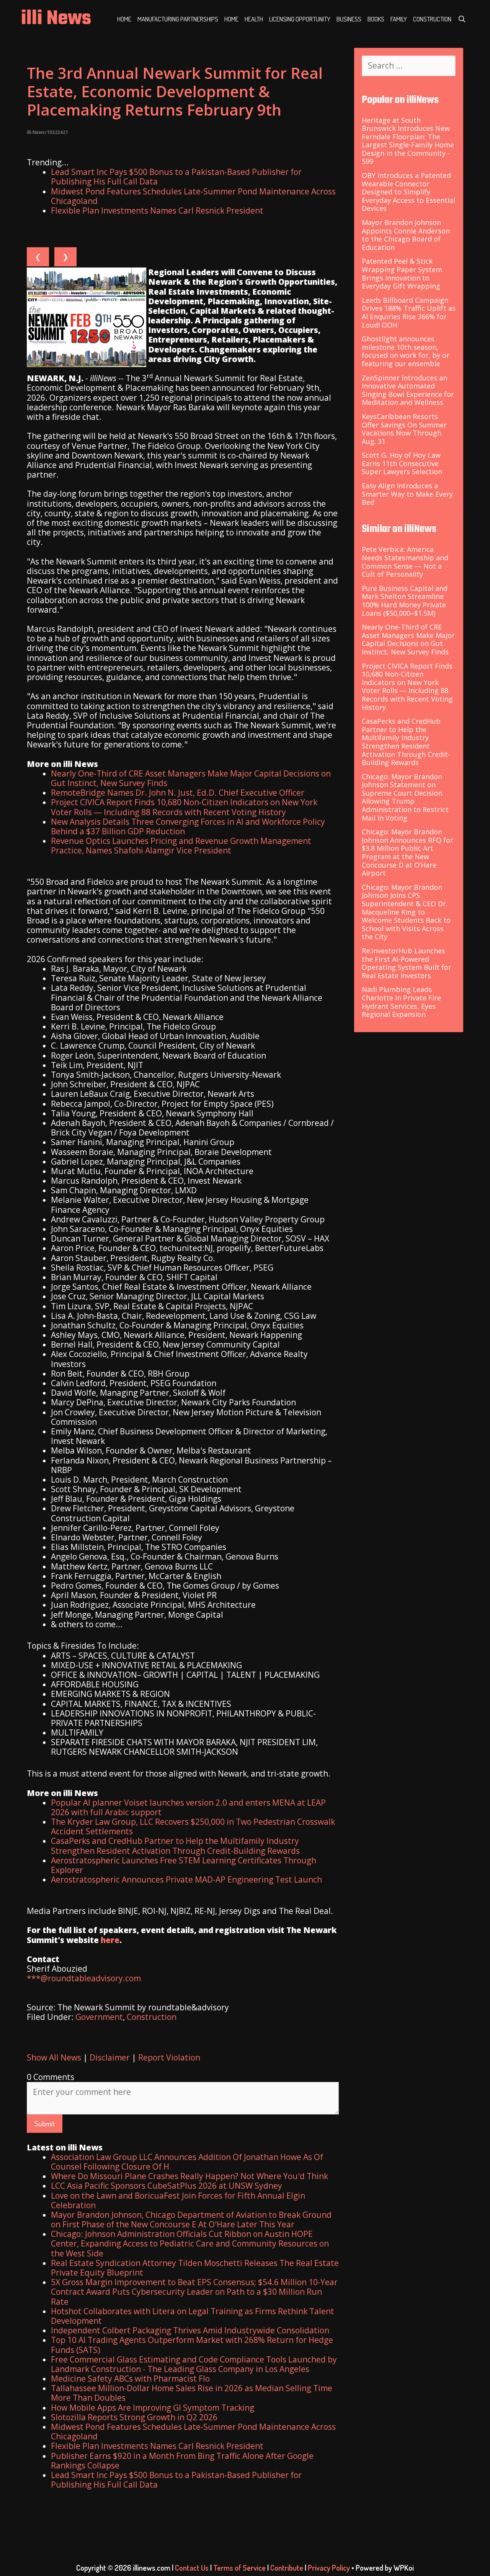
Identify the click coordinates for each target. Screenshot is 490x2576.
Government (99, 2017)
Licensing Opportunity (300, 19)
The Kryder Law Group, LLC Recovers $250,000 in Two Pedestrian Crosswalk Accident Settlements (193, 1826)
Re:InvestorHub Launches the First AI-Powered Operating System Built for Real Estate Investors (407, 963)
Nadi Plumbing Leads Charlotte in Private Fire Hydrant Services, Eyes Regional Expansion (401, 1002)
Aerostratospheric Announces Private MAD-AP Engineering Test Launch (186, 1879)
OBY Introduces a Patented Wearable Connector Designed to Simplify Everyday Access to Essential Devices (408, 192)
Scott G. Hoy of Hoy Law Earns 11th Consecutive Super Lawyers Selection (402, 463)
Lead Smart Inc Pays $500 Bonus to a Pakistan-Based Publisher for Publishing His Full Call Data (176, 177)
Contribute (287, 2568)
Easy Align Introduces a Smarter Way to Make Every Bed (407, 494)
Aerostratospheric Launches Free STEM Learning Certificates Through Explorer (184, 1865)
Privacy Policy (329, 2568)
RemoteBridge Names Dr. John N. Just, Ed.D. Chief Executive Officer (178, 793)
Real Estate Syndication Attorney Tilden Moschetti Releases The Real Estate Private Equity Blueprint (195, 2268)
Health (254, 19)
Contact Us (192, 2568)
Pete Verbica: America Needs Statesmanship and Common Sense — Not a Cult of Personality (405, 562)
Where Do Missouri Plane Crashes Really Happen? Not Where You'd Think (189, 2176)
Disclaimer (110, 2057)
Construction (432, 19)
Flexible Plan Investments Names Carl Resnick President (157, 210)
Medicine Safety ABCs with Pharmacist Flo (130, 2379)
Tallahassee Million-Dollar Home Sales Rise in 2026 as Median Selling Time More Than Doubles (192, 2393)
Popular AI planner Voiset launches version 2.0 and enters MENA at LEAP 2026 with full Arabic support (188, 1807)
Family (399, 19)
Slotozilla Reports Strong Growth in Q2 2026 (134, 2417)
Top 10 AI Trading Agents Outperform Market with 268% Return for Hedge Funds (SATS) (192, 2345)
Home (124, 19)
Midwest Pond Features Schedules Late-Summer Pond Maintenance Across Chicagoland (193, 196)
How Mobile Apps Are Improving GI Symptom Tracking (153, 2408)
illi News (56, 19)
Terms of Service (239, 2568)
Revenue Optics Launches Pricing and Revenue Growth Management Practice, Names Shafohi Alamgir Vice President (181, 846)
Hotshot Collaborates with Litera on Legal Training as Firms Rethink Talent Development (193, 2316)
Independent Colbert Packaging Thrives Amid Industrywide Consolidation (190, 2330)
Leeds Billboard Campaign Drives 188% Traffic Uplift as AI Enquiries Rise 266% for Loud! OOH (409, 312)
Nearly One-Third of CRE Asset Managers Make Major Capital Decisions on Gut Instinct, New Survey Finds (191, 778)
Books (376, 19)
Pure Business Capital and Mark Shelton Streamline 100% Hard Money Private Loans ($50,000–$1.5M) (405, 601)
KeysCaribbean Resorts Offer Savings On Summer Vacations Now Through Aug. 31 (404, 429)
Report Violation (169, 2057)
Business (349, 19)
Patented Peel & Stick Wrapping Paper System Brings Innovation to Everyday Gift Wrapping (402, 273)
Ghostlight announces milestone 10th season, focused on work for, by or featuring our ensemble (406, 351)
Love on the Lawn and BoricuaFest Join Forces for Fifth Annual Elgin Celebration (178, 2200)
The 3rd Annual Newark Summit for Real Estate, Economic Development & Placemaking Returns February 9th (175, 91)
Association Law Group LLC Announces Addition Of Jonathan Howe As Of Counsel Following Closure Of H (187, 2162)
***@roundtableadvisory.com (84, 1978)
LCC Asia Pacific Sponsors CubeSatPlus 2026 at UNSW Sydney (167, 2186)
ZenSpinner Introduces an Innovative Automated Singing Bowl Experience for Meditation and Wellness (408, 390)
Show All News (54, 2057)
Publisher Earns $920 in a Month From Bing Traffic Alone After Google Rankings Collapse (182, 2461)
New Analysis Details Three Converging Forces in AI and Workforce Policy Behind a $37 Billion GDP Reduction (188, 826)
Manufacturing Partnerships (178, 19)
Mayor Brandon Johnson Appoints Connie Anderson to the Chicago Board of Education (406, 235)
